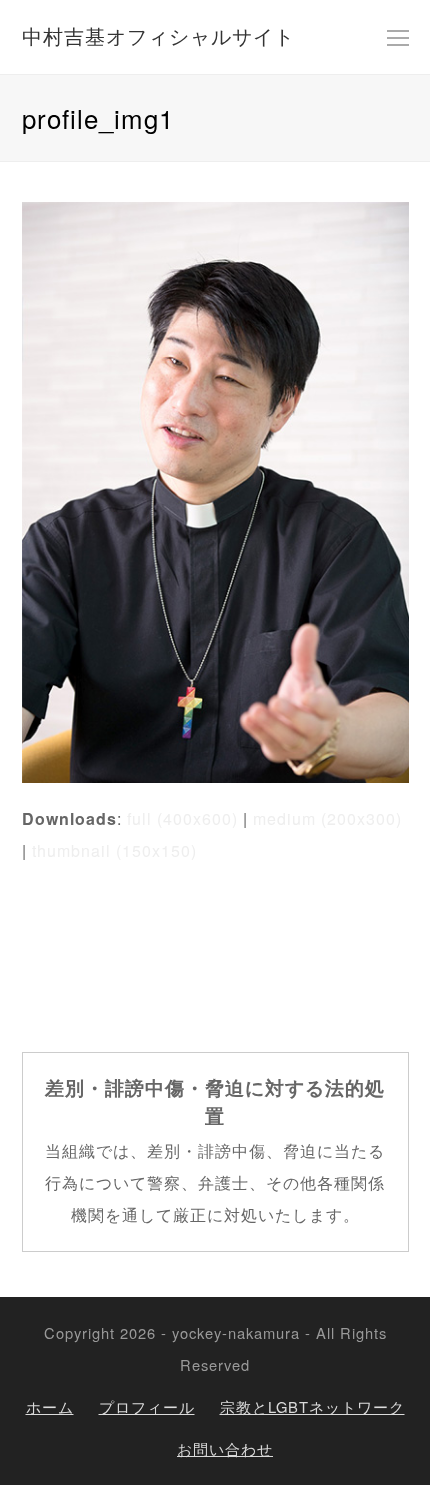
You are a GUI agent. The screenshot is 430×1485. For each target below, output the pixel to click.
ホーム (50, 1406)
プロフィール (147, 1406)
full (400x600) (182, 818)
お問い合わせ (225, 1448)
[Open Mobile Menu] (398, 37)
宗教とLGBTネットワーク (312, 1406)
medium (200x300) (327, 818)
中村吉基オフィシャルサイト (158, 35)
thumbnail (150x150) (114, 850)
